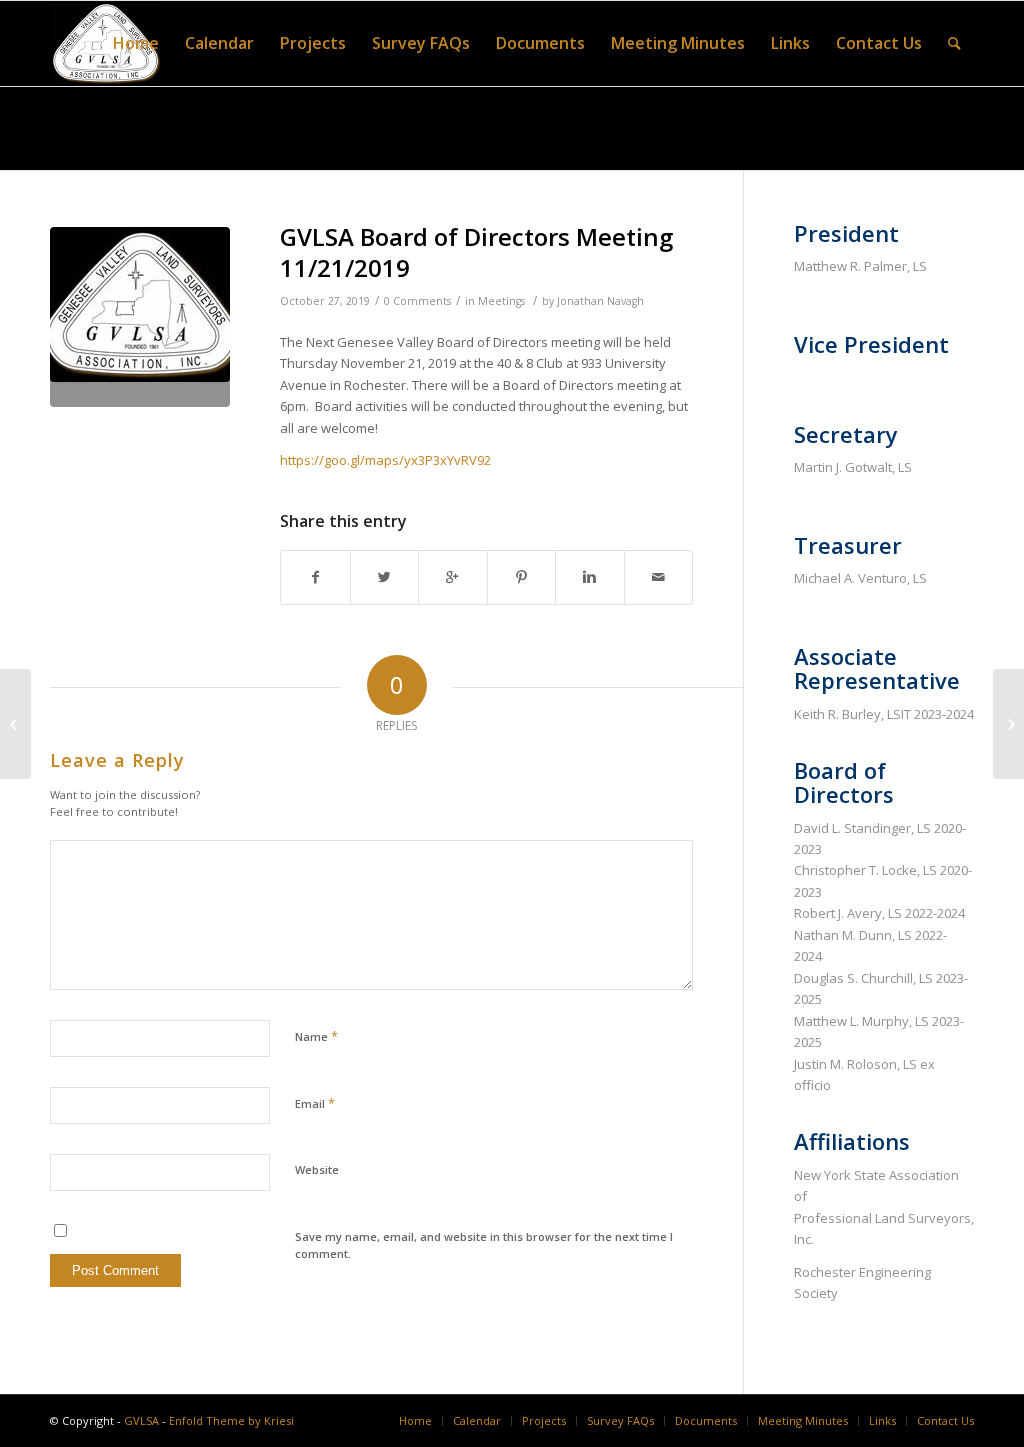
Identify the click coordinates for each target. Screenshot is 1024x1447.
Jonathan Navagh (600, 301)
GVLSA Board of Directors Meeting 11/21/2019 (476, 252)
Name (316, 1036)
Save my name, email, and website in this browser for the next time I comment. (484, 1245)
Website (317, 1169)
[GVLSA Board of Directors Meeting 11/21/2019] (140, 317)
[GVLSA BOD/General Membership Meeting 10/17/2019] (15, 724)
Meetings (501, 301)
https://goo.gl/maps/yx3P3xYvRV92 (385, 460)
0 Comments (417, 301)
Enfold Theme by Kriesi (231, 1420)
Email (315, 1103)
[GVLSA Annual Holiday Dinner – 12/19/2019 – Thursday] (1008, 724)
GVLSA (141, 1420)
